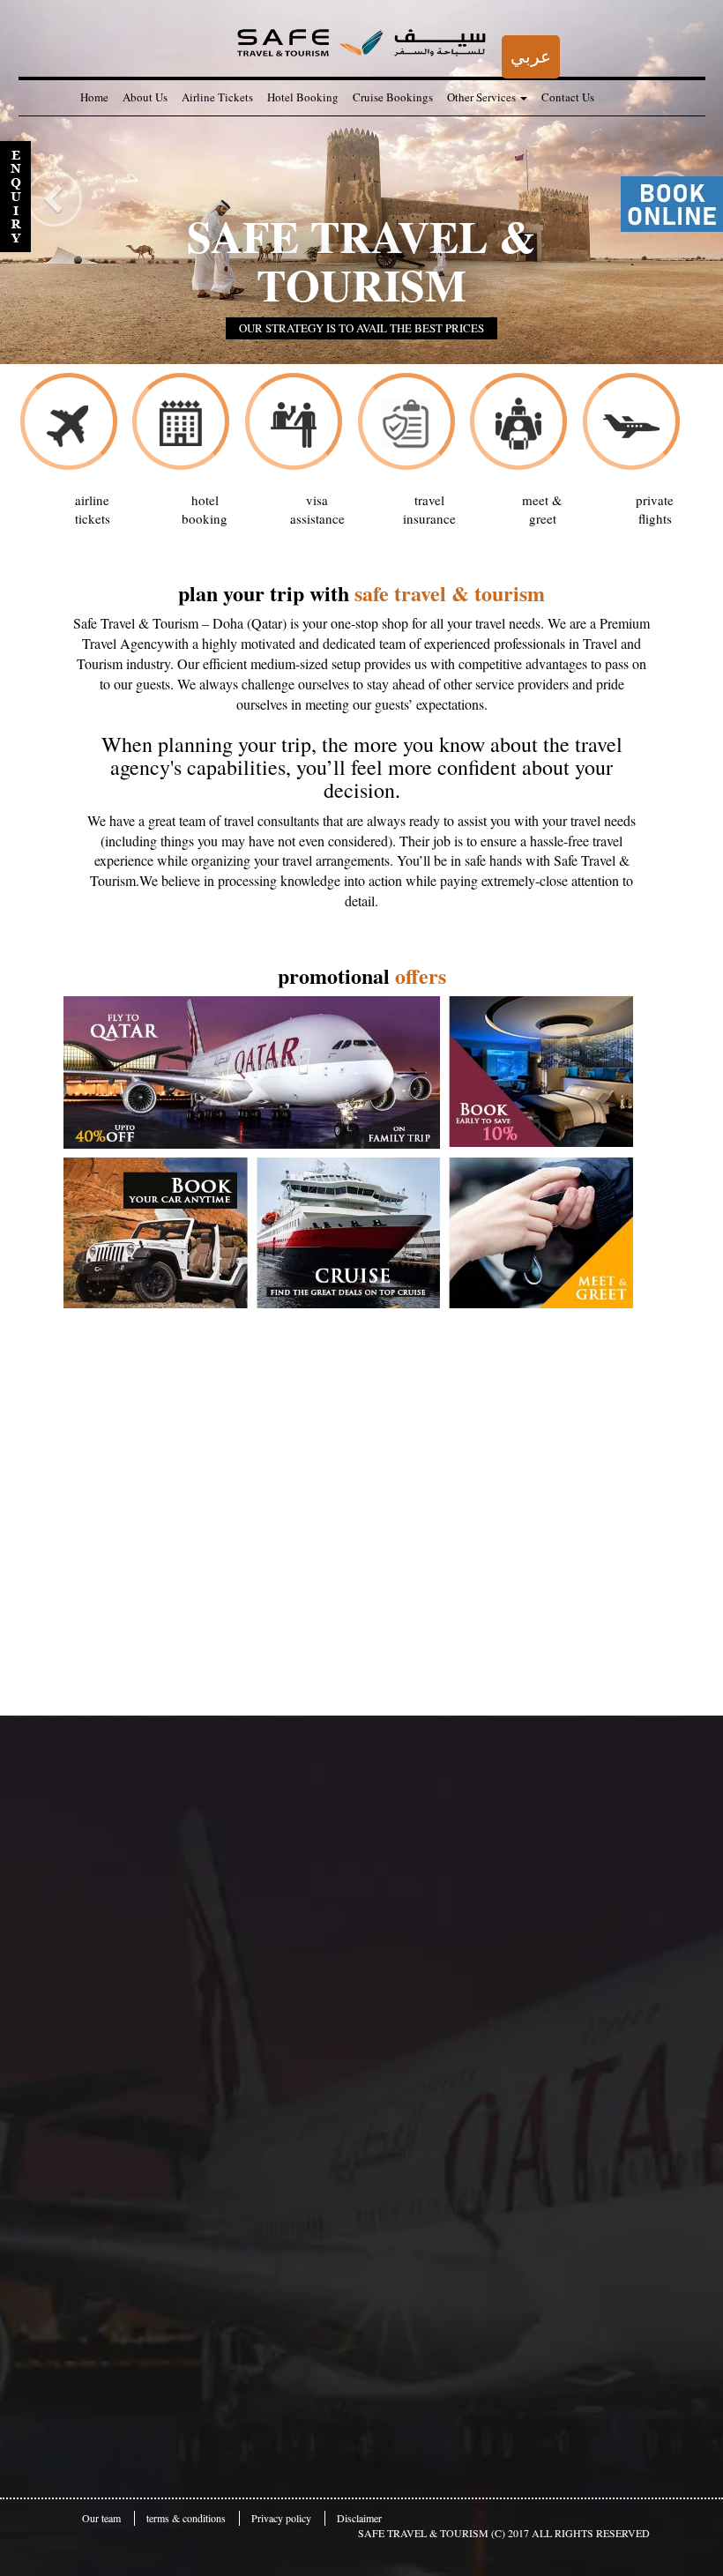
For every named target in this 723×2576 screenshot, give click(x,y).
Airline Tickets (217, 97)
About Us (145, 97)
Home (94, 97)
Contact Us (568, 97)
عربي (531, 56)
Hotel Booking (303, 97)
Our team (101, 2518)
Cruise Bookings (393, 97)
